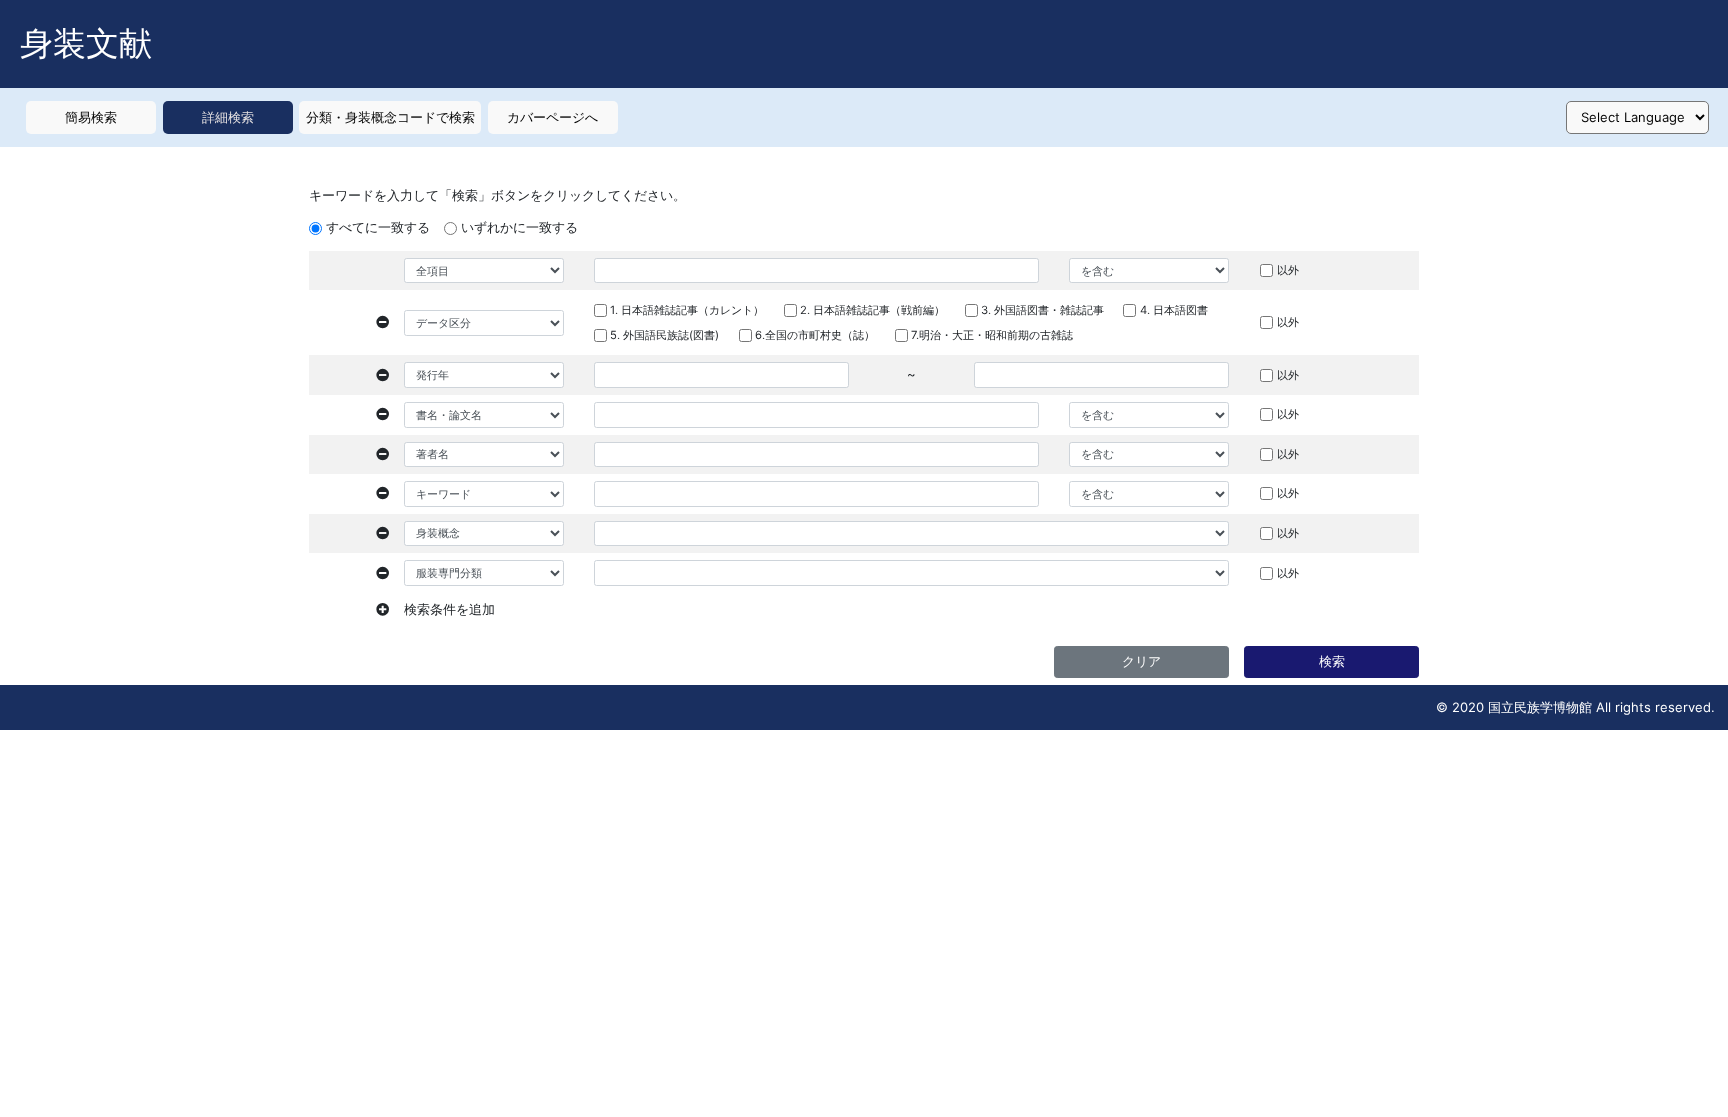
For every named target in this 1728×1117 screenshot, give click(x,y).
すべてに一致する (378, 227)
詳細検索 (228, 117)
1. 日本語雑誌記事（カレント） (687, 310)
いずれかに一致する (519, 227)
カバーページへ (552, 117)
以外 (1288, 270)
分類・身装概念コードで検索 (390, 117)
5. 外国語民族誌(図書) (664, 335)
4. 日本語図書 (1174, 310)
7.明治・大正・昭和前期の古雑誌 (992, 335)
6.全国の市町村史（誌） (815, 335)
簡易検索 (91, 117)
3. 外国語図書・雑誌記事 (1042, 310)
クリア (1141, 661)
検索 (1332, 661)
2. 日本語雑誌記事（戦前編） (872, 310)
